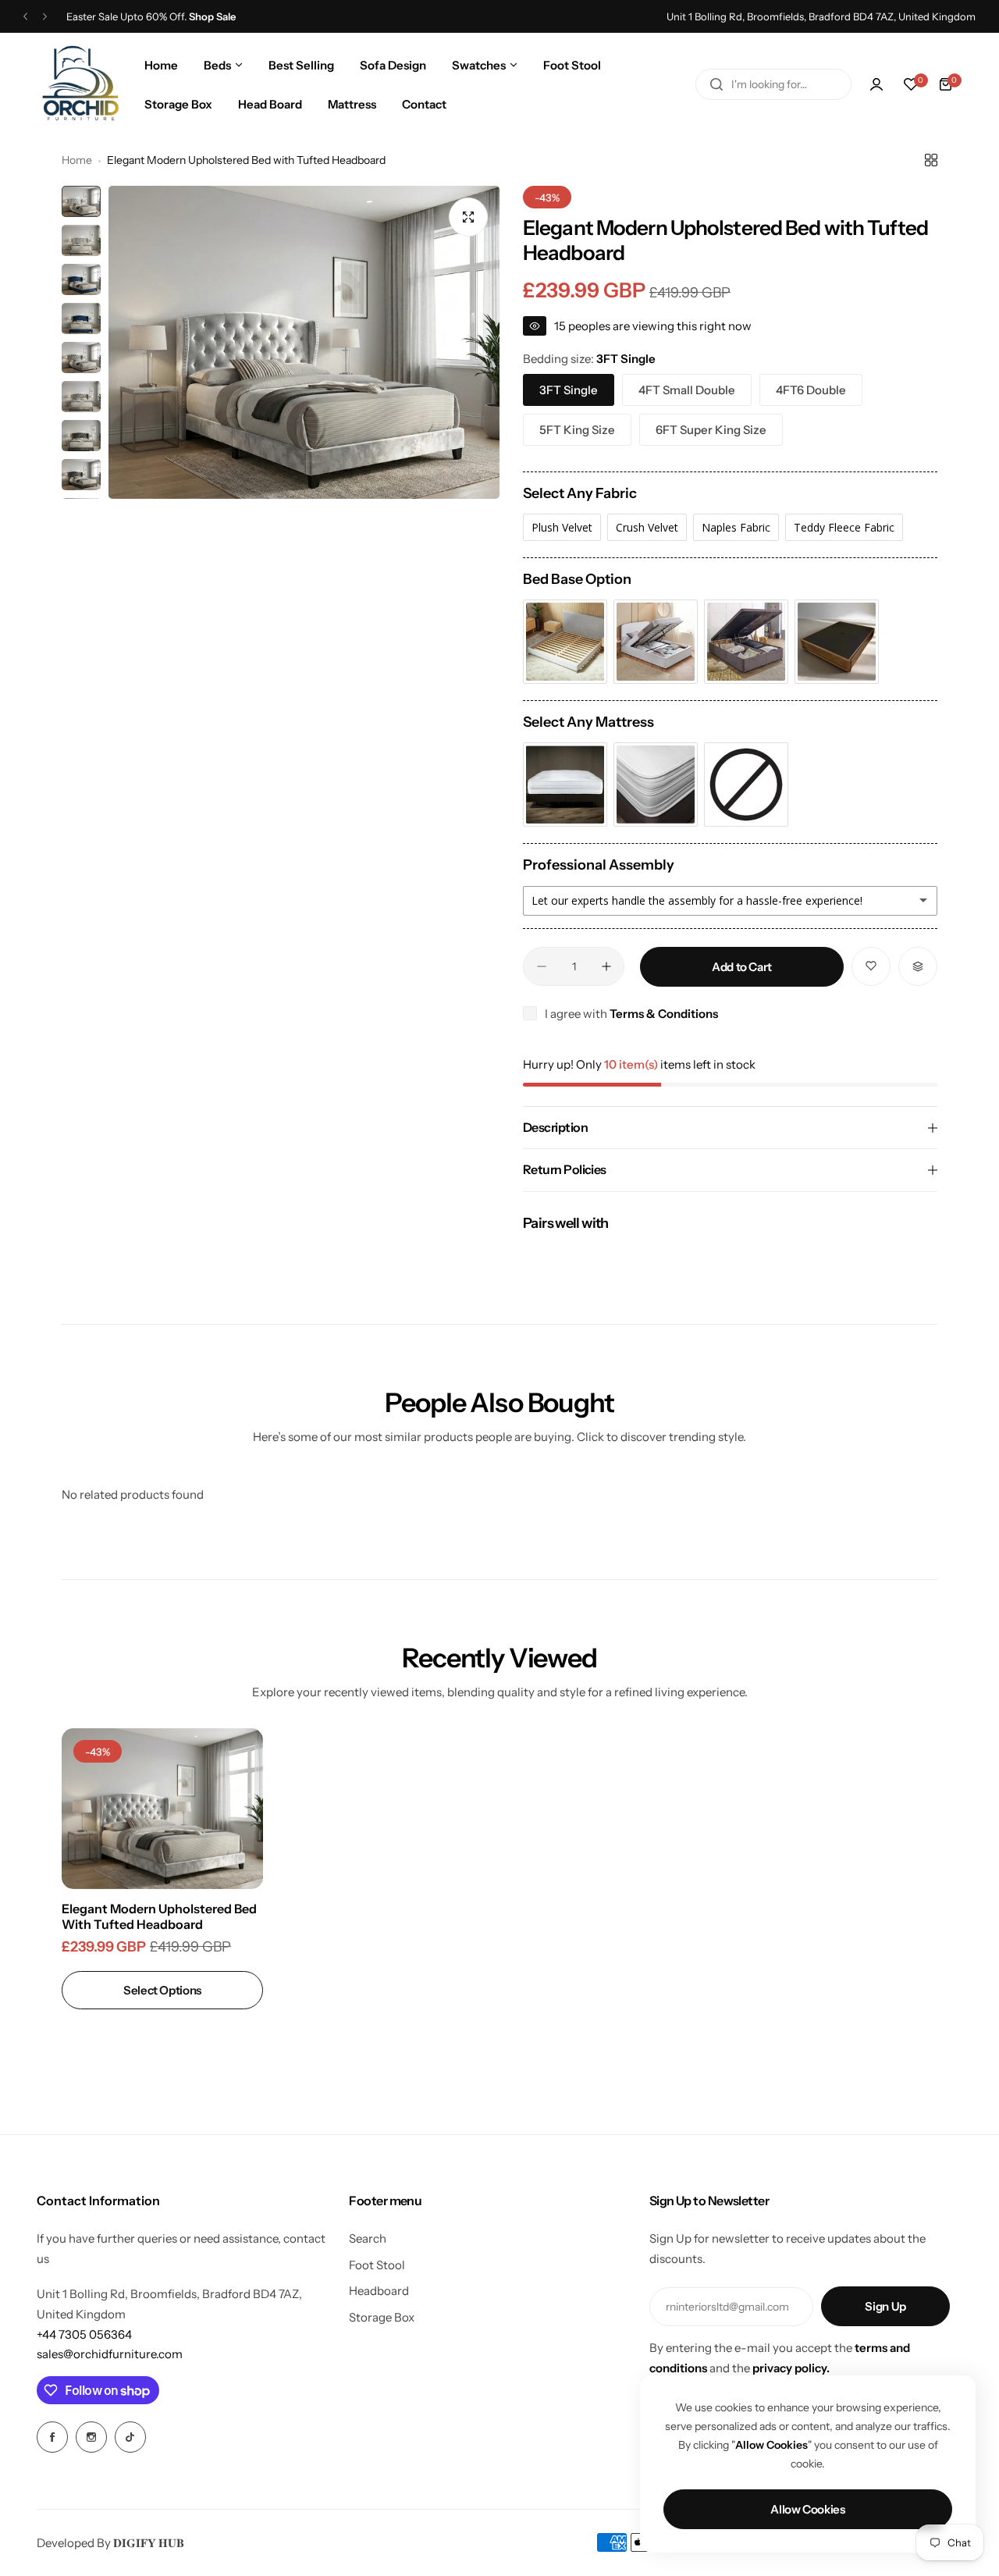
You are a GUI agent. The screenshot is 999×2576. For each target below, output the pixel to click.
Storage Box (382, 2317)
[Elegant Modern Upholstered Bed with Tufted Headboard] (162, 1809)
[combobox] (773, 84)
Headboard (379, 2291)
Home (77, 160)
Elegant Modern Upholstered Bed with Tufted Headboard (159, 1916)
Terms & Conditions (664, 1014)
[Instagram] (91, 2437)
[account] (876, 84)
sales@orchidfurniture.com (110, 2354)
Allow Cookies (807, 2509)
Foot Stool (377, 2265)
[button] (25, 17)
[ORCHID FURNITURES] (80, 84)
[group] (304, 342)
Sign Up (885, 2306)
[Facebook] (52, 2437)
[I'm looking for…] (716, 84)
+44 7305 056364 (84, 2334)
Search (368, 2238)
